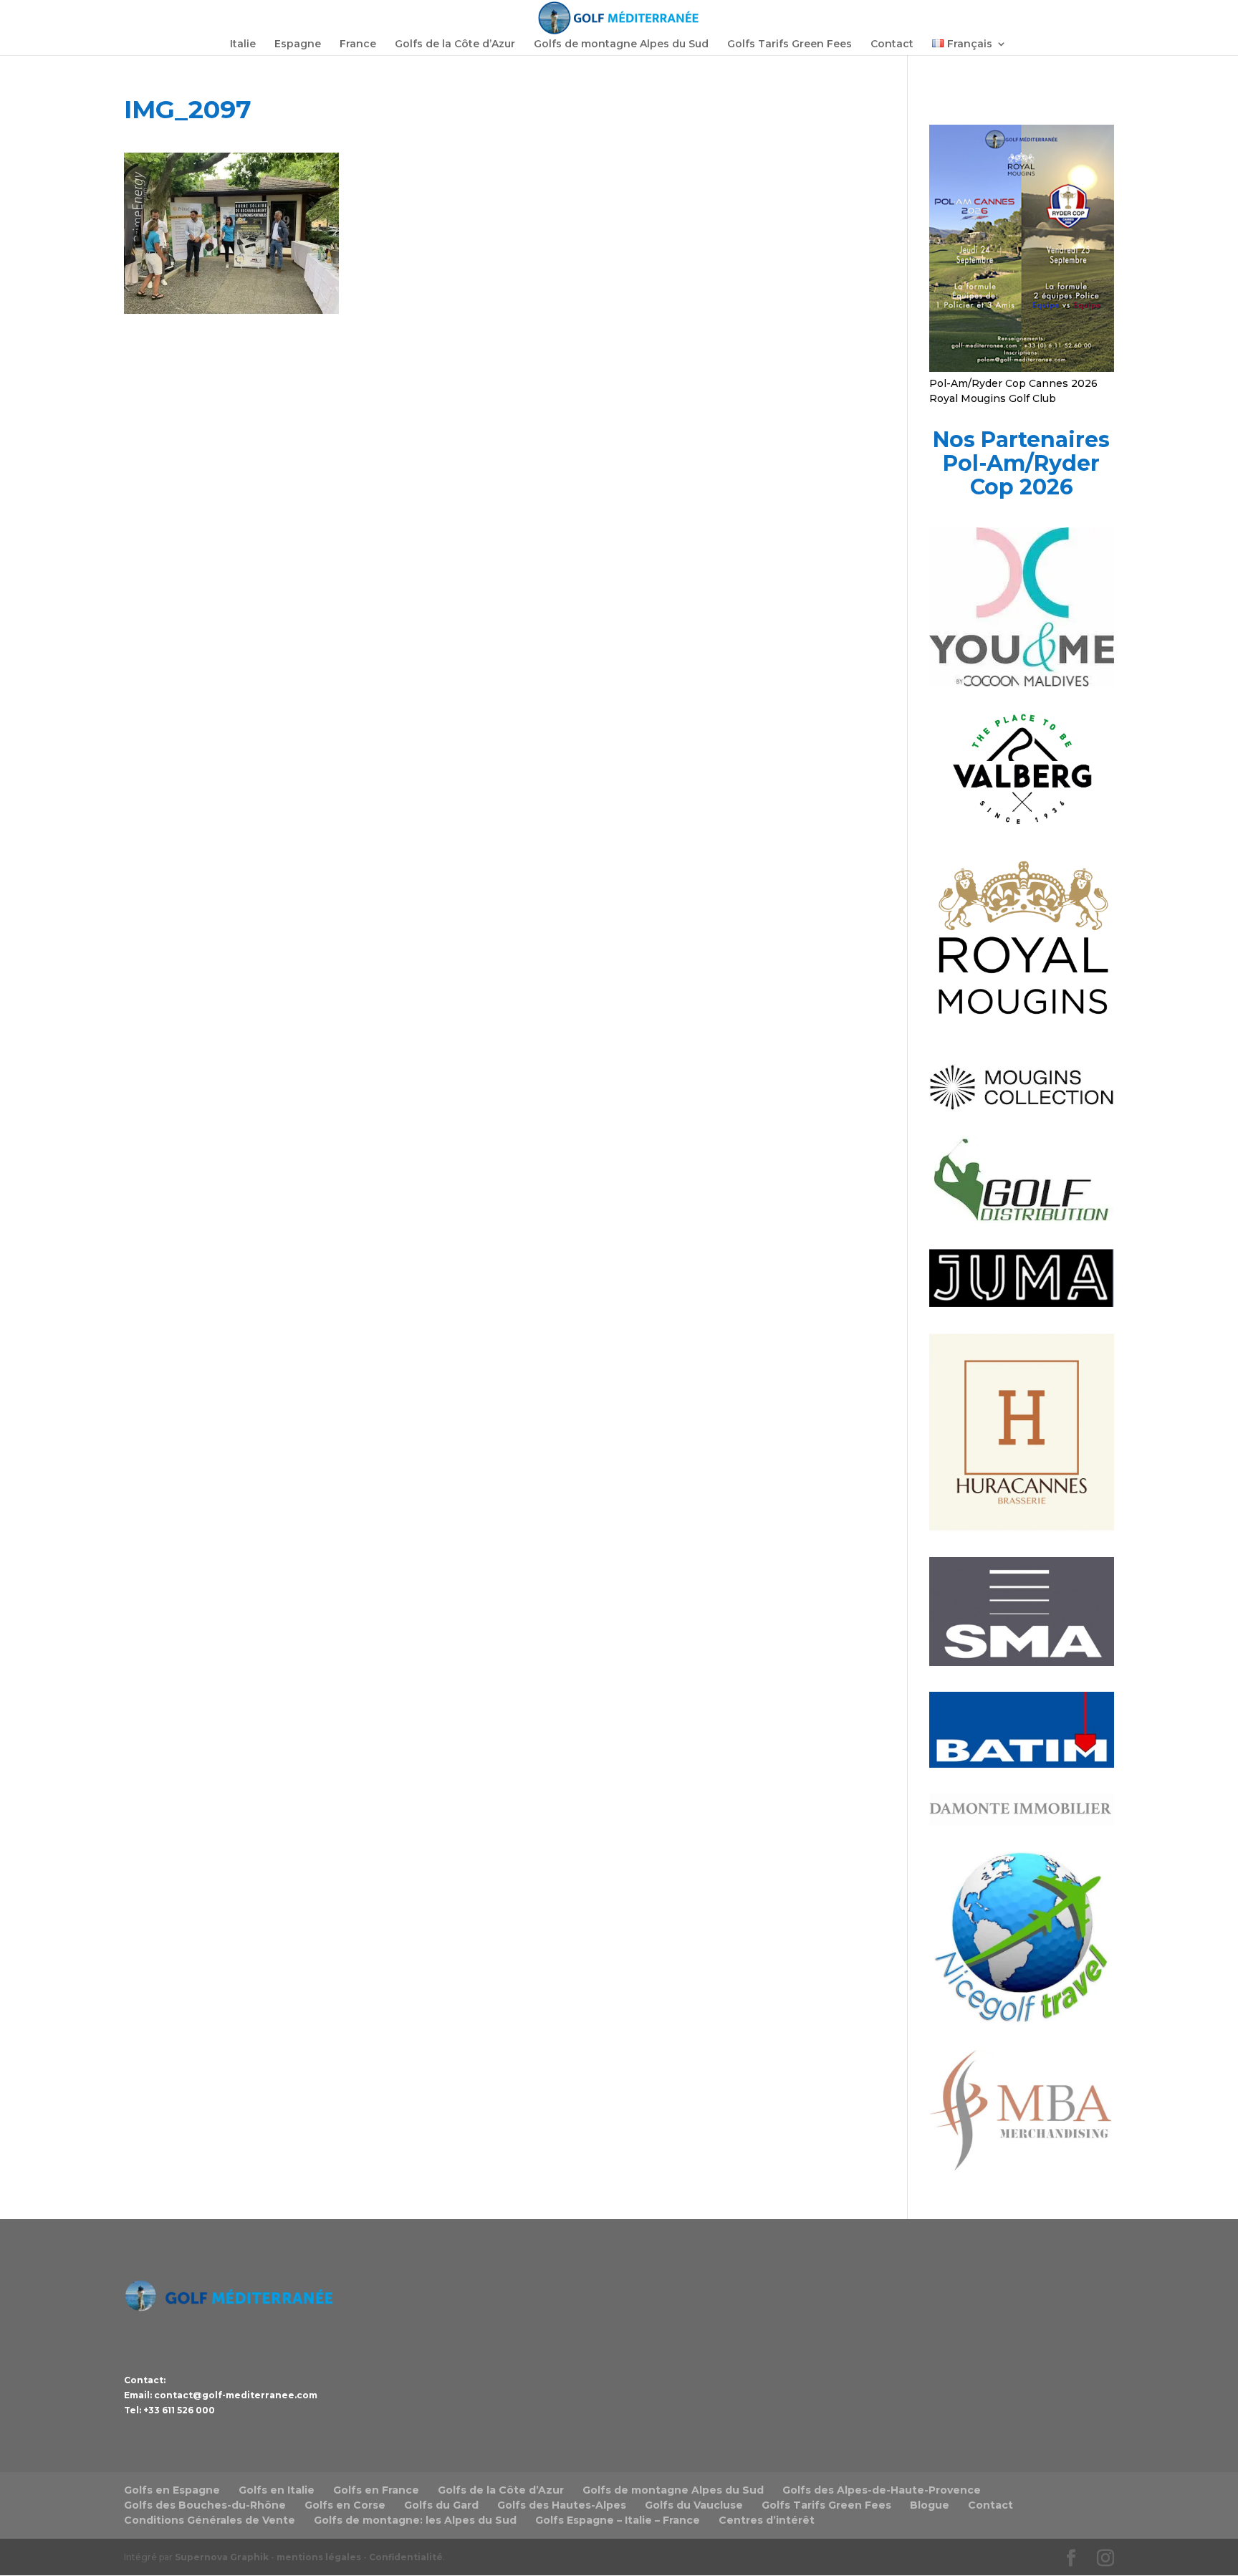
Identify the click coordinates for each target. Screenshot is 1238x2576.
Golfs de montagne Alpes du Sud (621, 44)
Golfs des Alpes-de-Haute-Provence (882, 2490)
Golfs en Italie (277, 2490)
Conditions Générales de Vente (210, 2520)
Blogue (930, 2505)
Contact (892, 44)
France (358, 44)
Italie (243, 44)
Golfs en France (376, 2490)
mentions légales (319, 2557)
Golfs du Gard (441, 2505)
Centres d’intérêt (767, 2520)
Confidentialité (406, 2557)
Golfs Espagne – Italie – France (618, 2520)
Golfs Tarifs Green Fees (790, 44)
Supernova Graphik (222, 2557)
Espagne (298, 44)
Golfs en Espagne (172, 2490)
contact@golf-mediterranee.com (236, 2395)
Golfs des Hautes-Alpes (562, 2505)
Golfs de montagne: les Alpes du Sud (415, 2520)
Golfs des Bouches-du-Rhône (205, 2505)
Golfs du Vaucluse (694, 2505)
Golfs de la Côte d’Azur (455, 44)
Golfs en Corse (345, 2505)
